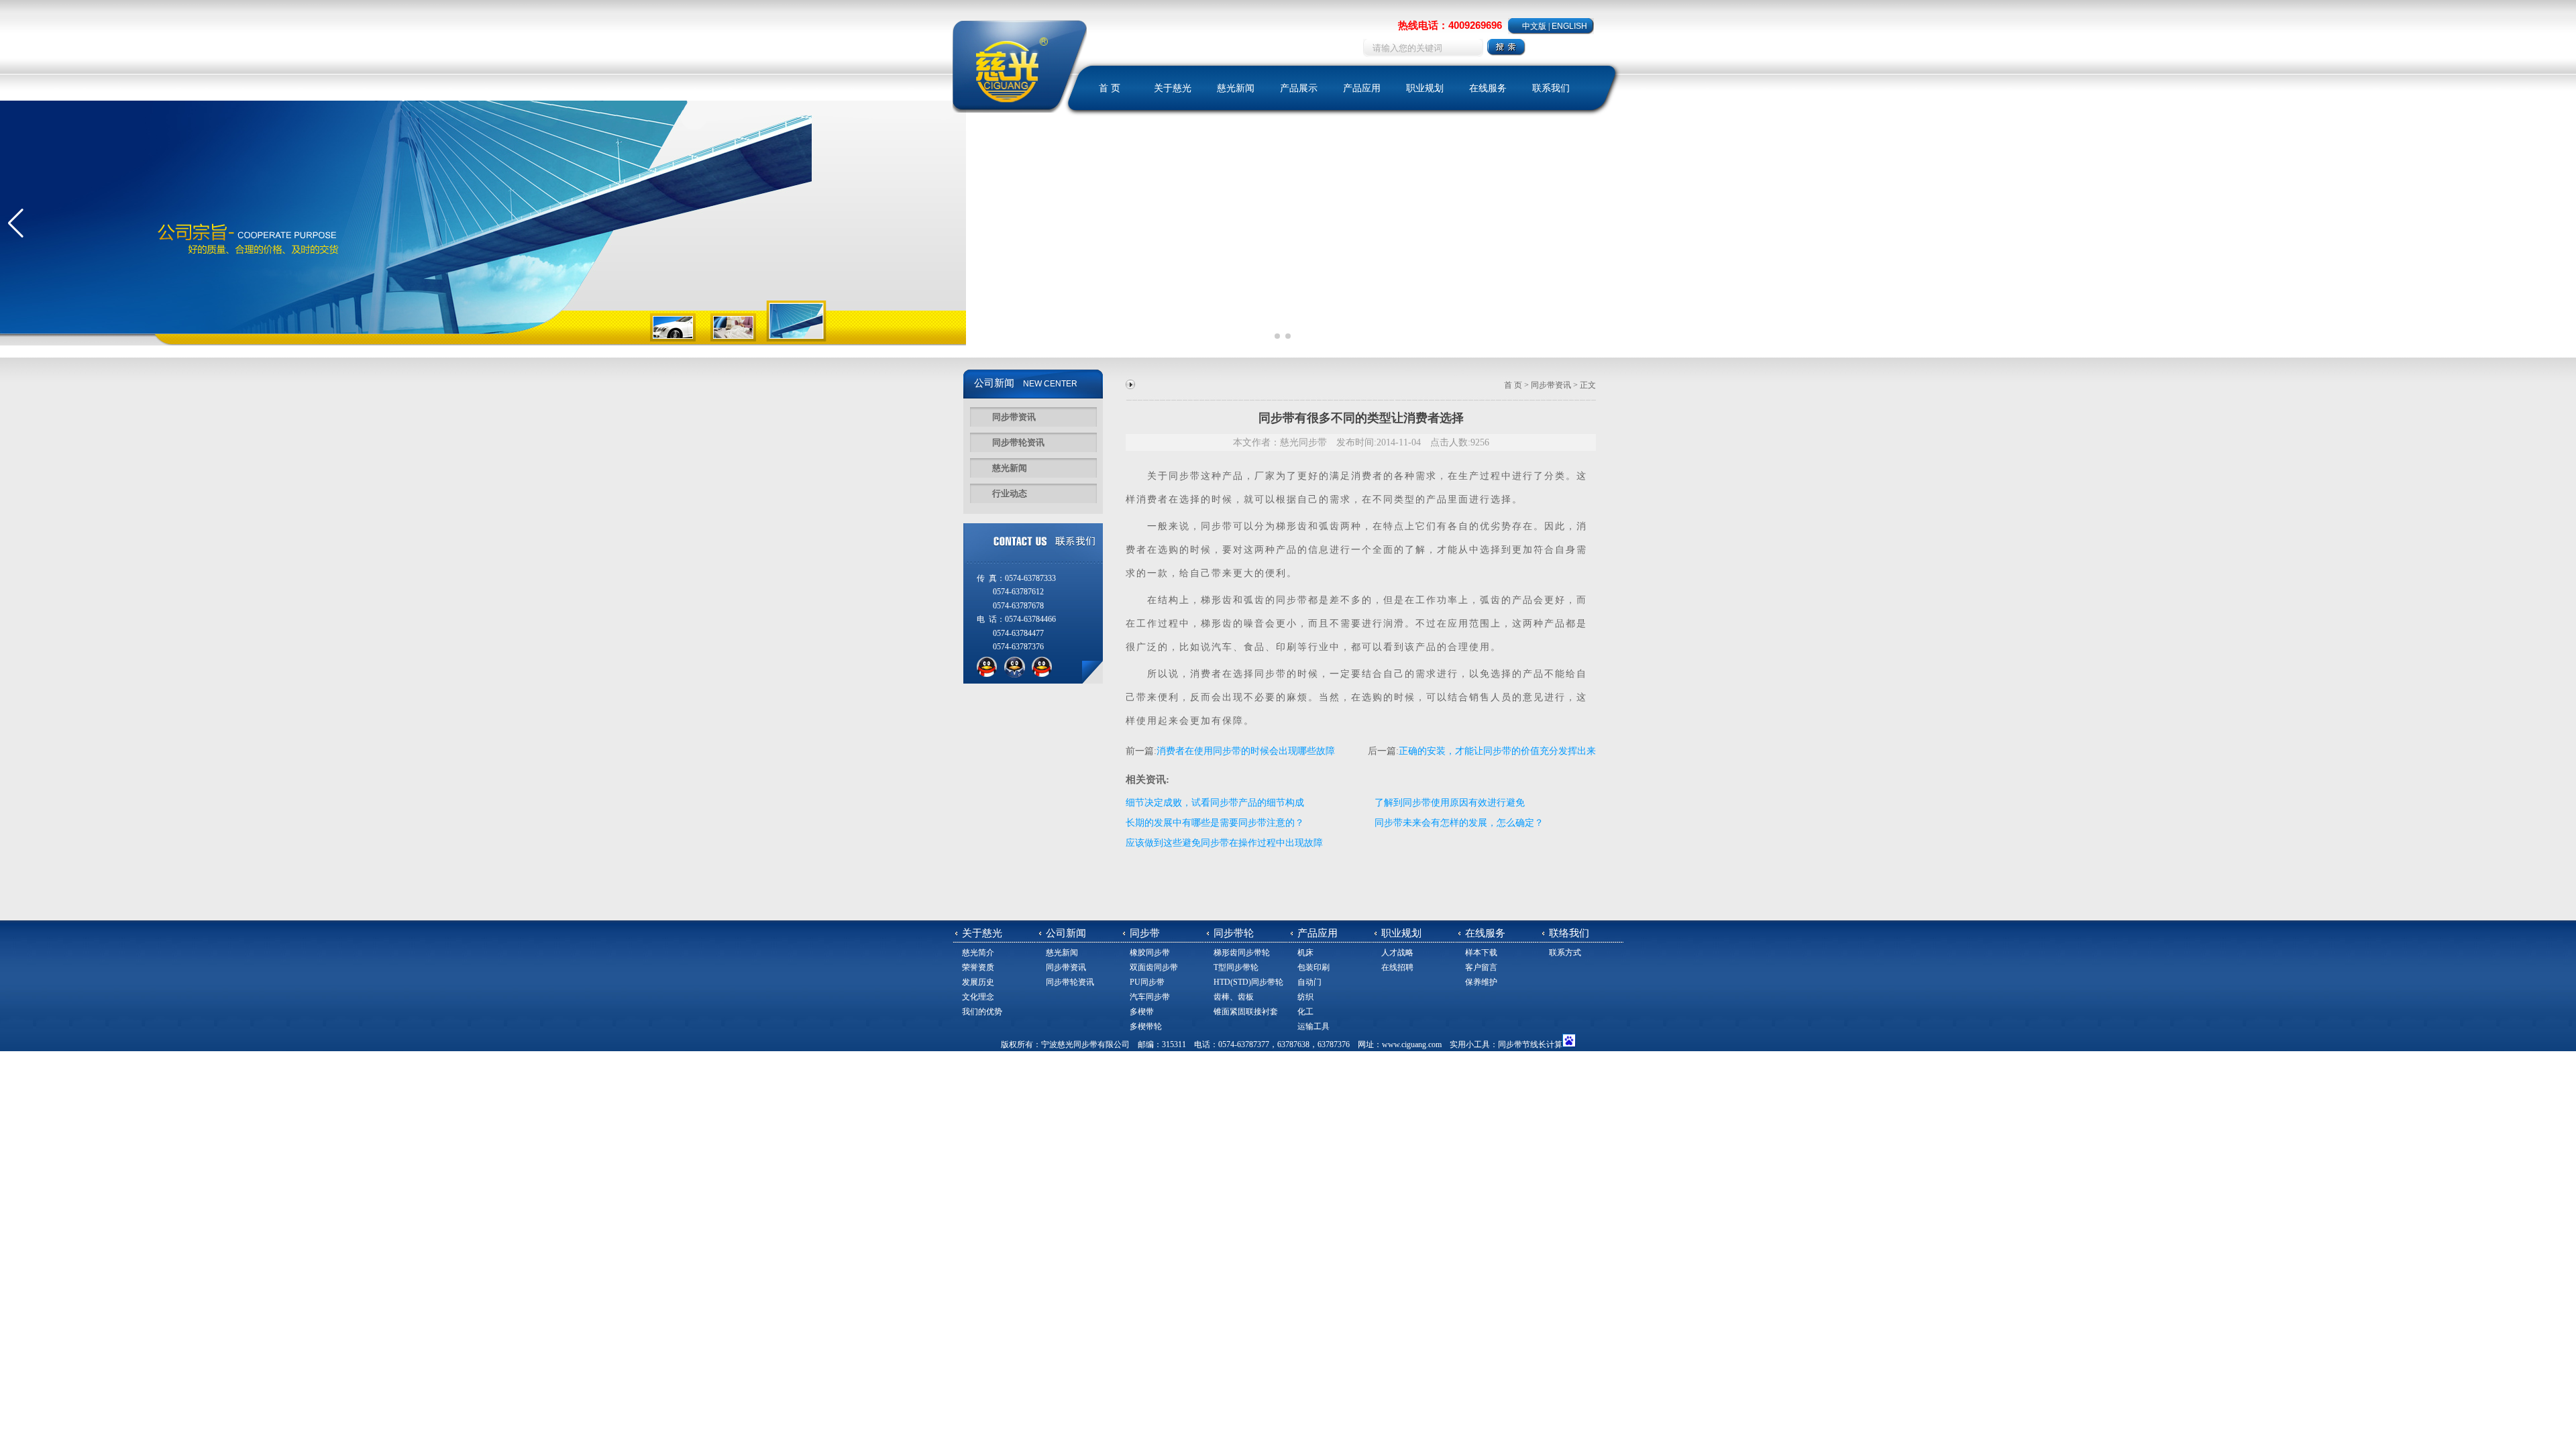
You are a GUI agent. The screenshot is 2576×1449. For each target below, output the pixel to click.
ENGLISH (1569, 26)
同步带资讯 (1014, 417)
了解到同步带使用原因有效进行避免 (1450, 803)
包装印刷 (1313, 967)
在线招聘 (1397, 967)
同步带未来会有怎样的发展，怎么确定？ (1459, 823)
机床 (1305, 953)
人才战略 (1397, 953)
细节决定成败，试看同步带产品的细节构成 (1215, 803)
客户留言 (1481, 967)
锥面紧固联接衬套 (1246, 1012)
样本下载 (1481, 953)
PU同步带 (1147, 982)
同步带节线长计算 (1530, 1044)
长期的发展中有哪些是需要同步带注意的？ (1215, 823)
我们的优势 (982, 1012)
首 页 (1110, 88)
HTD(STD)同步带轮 (1248, 982)
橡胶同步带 (1150, 953)
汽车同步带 (1150, 997)
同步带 (1185, 476)
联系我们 (1551, 88)
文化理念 (978, 997)
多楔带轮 (1146, 1026)
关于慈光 (1173, 88)
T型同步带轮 (1236, 967)
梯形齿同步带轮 (1242, 953)
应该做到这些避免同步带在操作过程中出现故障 (1224, 843)
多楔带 (1142, 1012)
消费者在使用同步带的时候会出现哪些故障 (1246, 751)
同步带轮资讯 (1018, 442)
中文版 (1534, 26)
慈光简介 (978, 953)
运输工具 (1313, 1026)
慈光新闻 (1236, 88)
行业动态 (1010, 493)
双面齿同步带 (1154, 967)
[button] (16, 223)
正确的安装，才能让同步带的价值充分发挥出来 (1497, 751)
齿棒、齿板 (1234, 997)
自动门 (1309, 982)
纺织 (1305, 997)
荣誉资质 (978, 967)
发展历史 (978, 982)
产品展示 (1299, 88)
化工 (1305, 1012)
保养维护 (1481, 982)
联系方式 (1565, 953)
